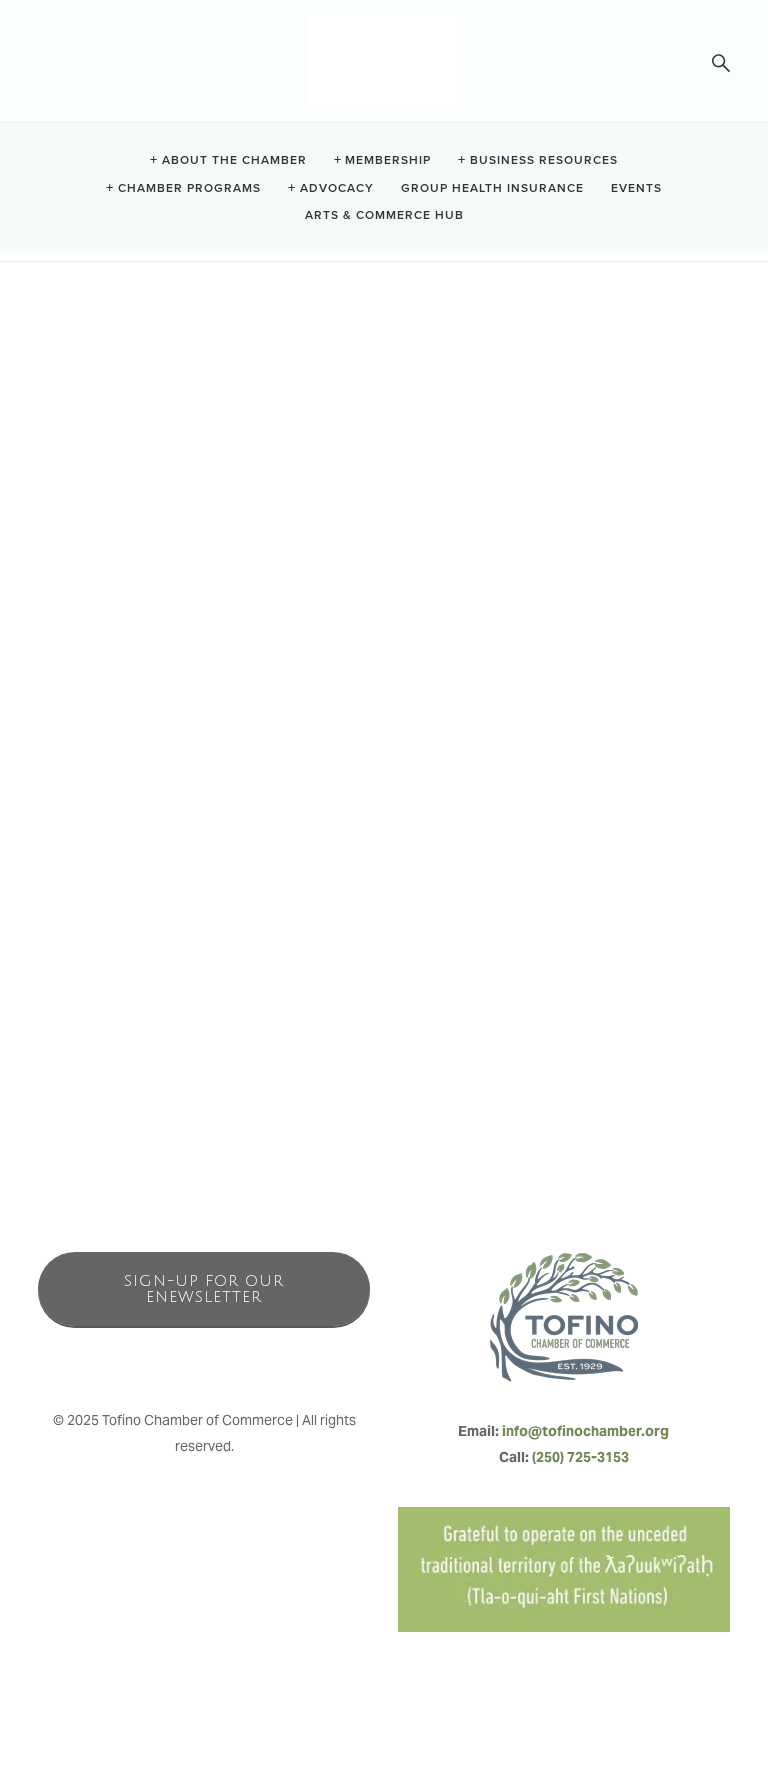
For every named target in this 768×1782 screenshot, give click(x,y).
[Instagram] (204, 1358)
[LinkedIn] (248, 1358)
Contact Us (483, 1069)
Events (636, 186)
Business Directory (195, 1069)
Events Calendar (397, 1069)
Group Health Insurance (492, 186)
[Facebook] (160, 1358)
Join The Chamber (573, 1069)
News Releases (299, 1069)
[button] (63, 265)
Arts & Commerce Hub (384, 213)
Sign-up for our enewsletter (204, 1289)
